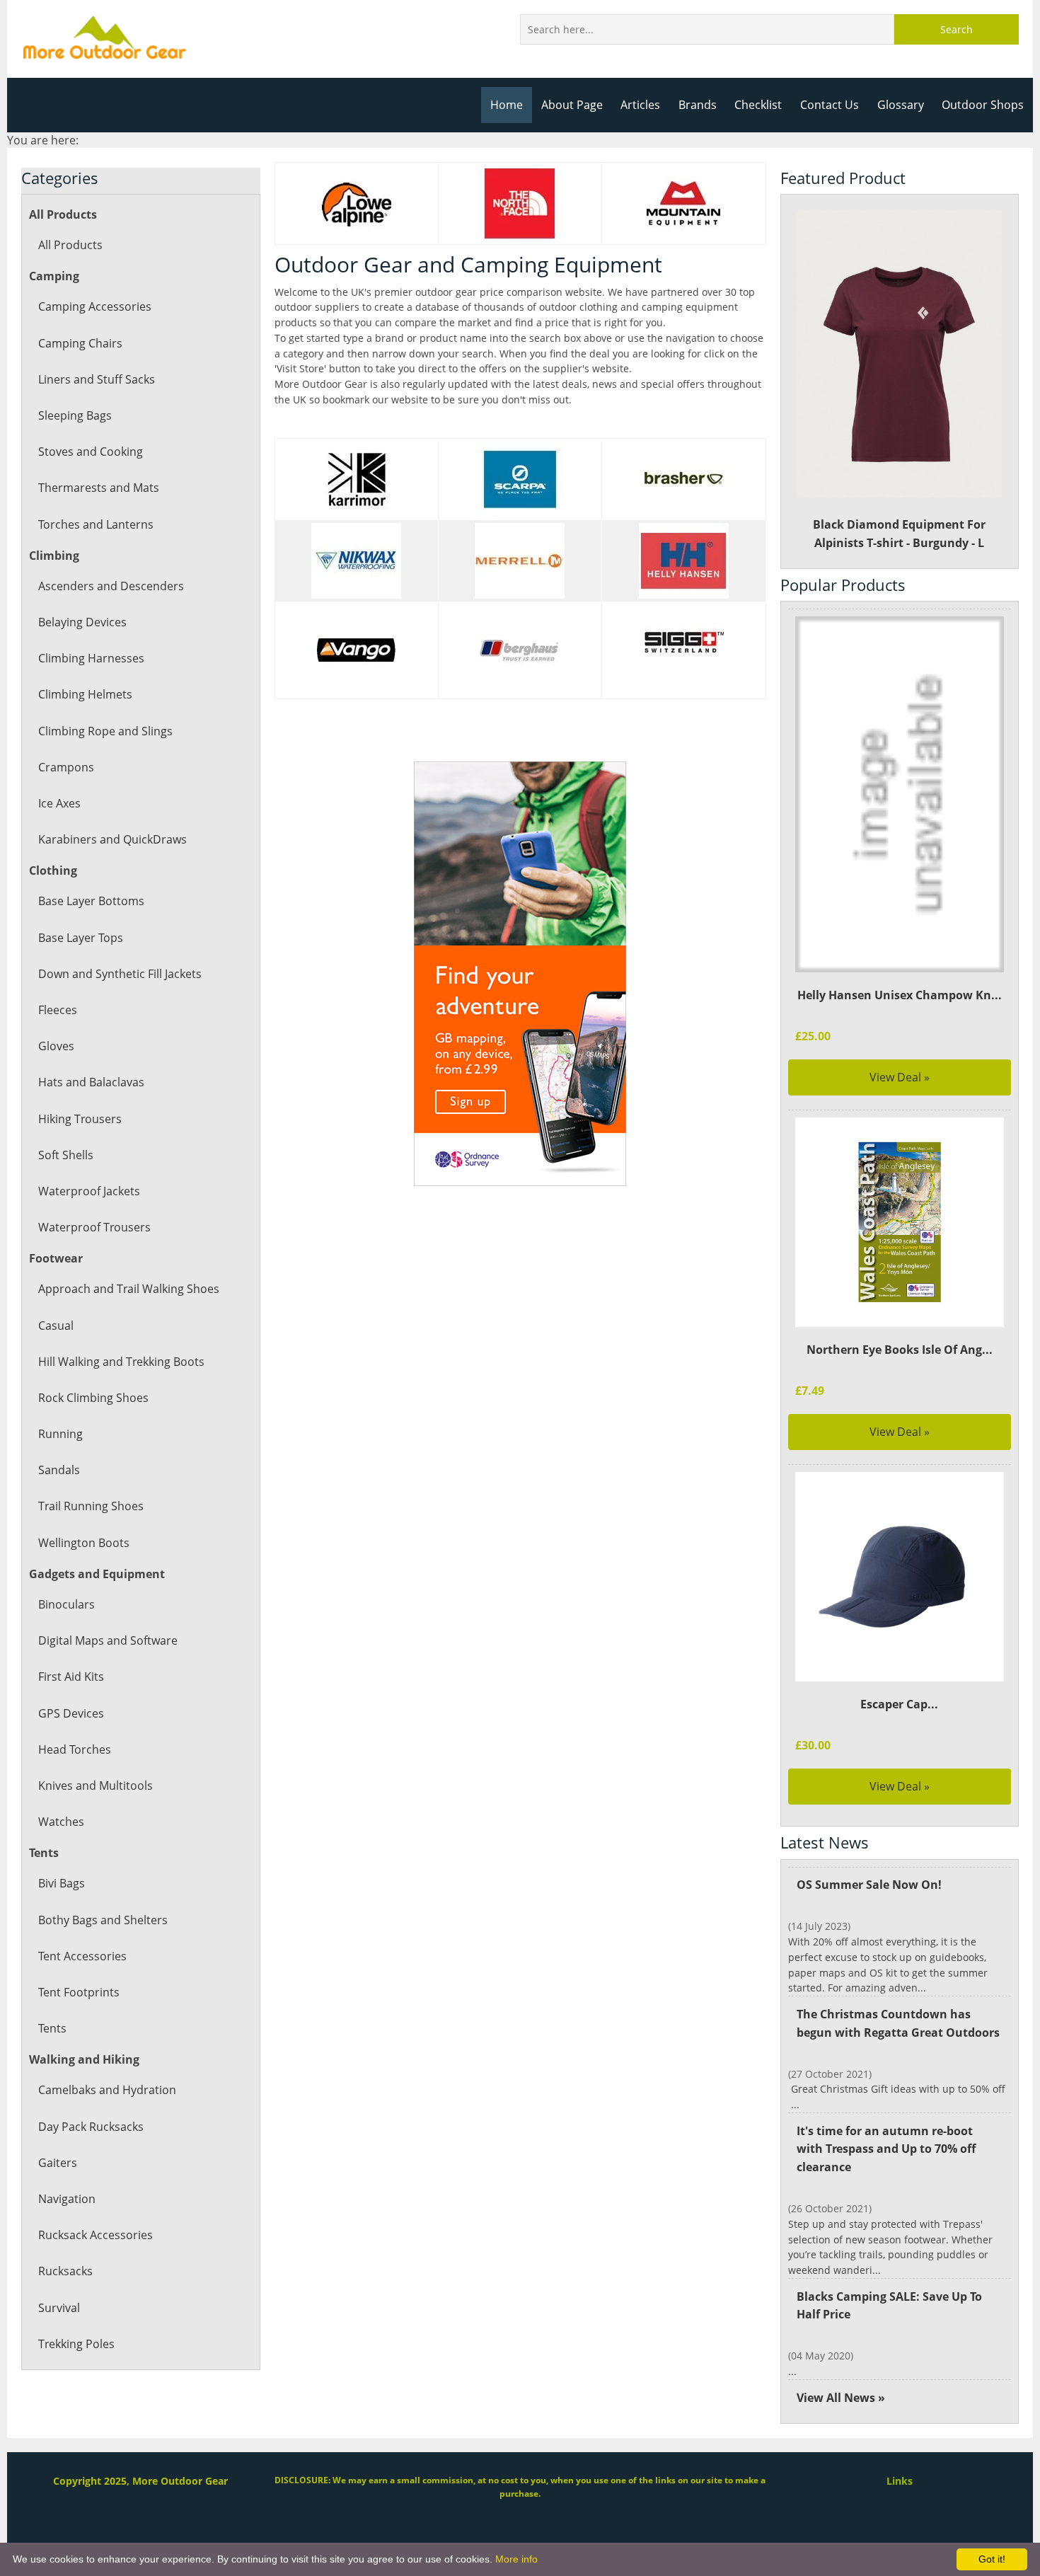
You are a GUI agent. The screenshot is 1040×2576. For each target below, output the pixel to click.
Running (60, 1434)
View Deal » (900, 1077)
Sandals (59, 1470)
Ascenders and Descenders (111, 586)
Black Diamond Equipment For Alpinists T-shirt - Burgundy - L (899, 534)
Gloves (56, 1046)
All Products (70, 245)
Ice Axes (59, 803)
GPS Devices (71, 1713)
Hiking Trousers (80, 1119)
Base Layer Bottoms (91, 901)
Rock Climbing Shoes (93, 1398)
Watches (61, 1822)
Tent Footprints (79, 1992)
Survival (59, 2308)
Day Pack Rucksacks (91, 2127)
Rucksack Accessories (96, 2235)
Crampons (66, 767)
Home (507, 105)
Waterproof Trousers (94, 1227)
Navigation (67, 2199)
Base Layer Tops (81, 938)
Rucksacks (65, 2271)
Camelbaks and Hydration (107, 2090)
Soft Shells (66, 1155)
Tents (52, 2028)
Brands (698, 105)
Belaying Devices (82, 622)
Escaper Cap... (899, 1704)
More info (516, 2559)
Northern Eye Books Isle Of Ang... (900, 1350)
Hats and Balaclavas (91, 1082)
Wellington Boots (84, 1543)
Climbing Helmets (85, 694)
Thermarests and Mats (99, 488)
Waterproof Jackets (89, 1191)
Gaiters (58, 2163)
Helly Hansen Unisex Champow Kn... (900, 995)
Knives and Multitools (96, 1786)
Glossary (901, 105)
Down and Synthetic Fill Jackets (120, 974)
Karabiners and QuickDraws (112, 839)
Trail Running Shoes (91, 1506)
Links (900, 2481)
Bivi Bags (62, 1883)
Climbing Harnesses (91, 658)
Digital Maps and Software (108, 1640)
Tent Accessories (82, 1956)
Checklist (758, 105)
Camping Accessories (95, 306)
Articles (640, 105)
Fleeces (58, 1010)
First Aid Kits (71, 1677)
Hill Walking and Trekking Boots (121, 1362)
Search (957, 29)
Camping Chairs (80, 343)
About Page (572, 105)
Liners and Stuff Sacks (97, 379)
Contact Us (830, 105)
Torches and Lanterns (96, 524)
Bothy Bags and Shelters (103, 1920)
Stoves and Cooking (91, 452)
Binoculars (67, 1604)
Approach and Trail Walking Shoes (129, 1289)
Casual (56, 1326)
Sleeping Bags (75, 415)
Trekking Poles (76, 2344)
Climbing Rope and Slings (105, 731)
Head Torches (75, 1749)
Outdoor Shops (983, 105)
